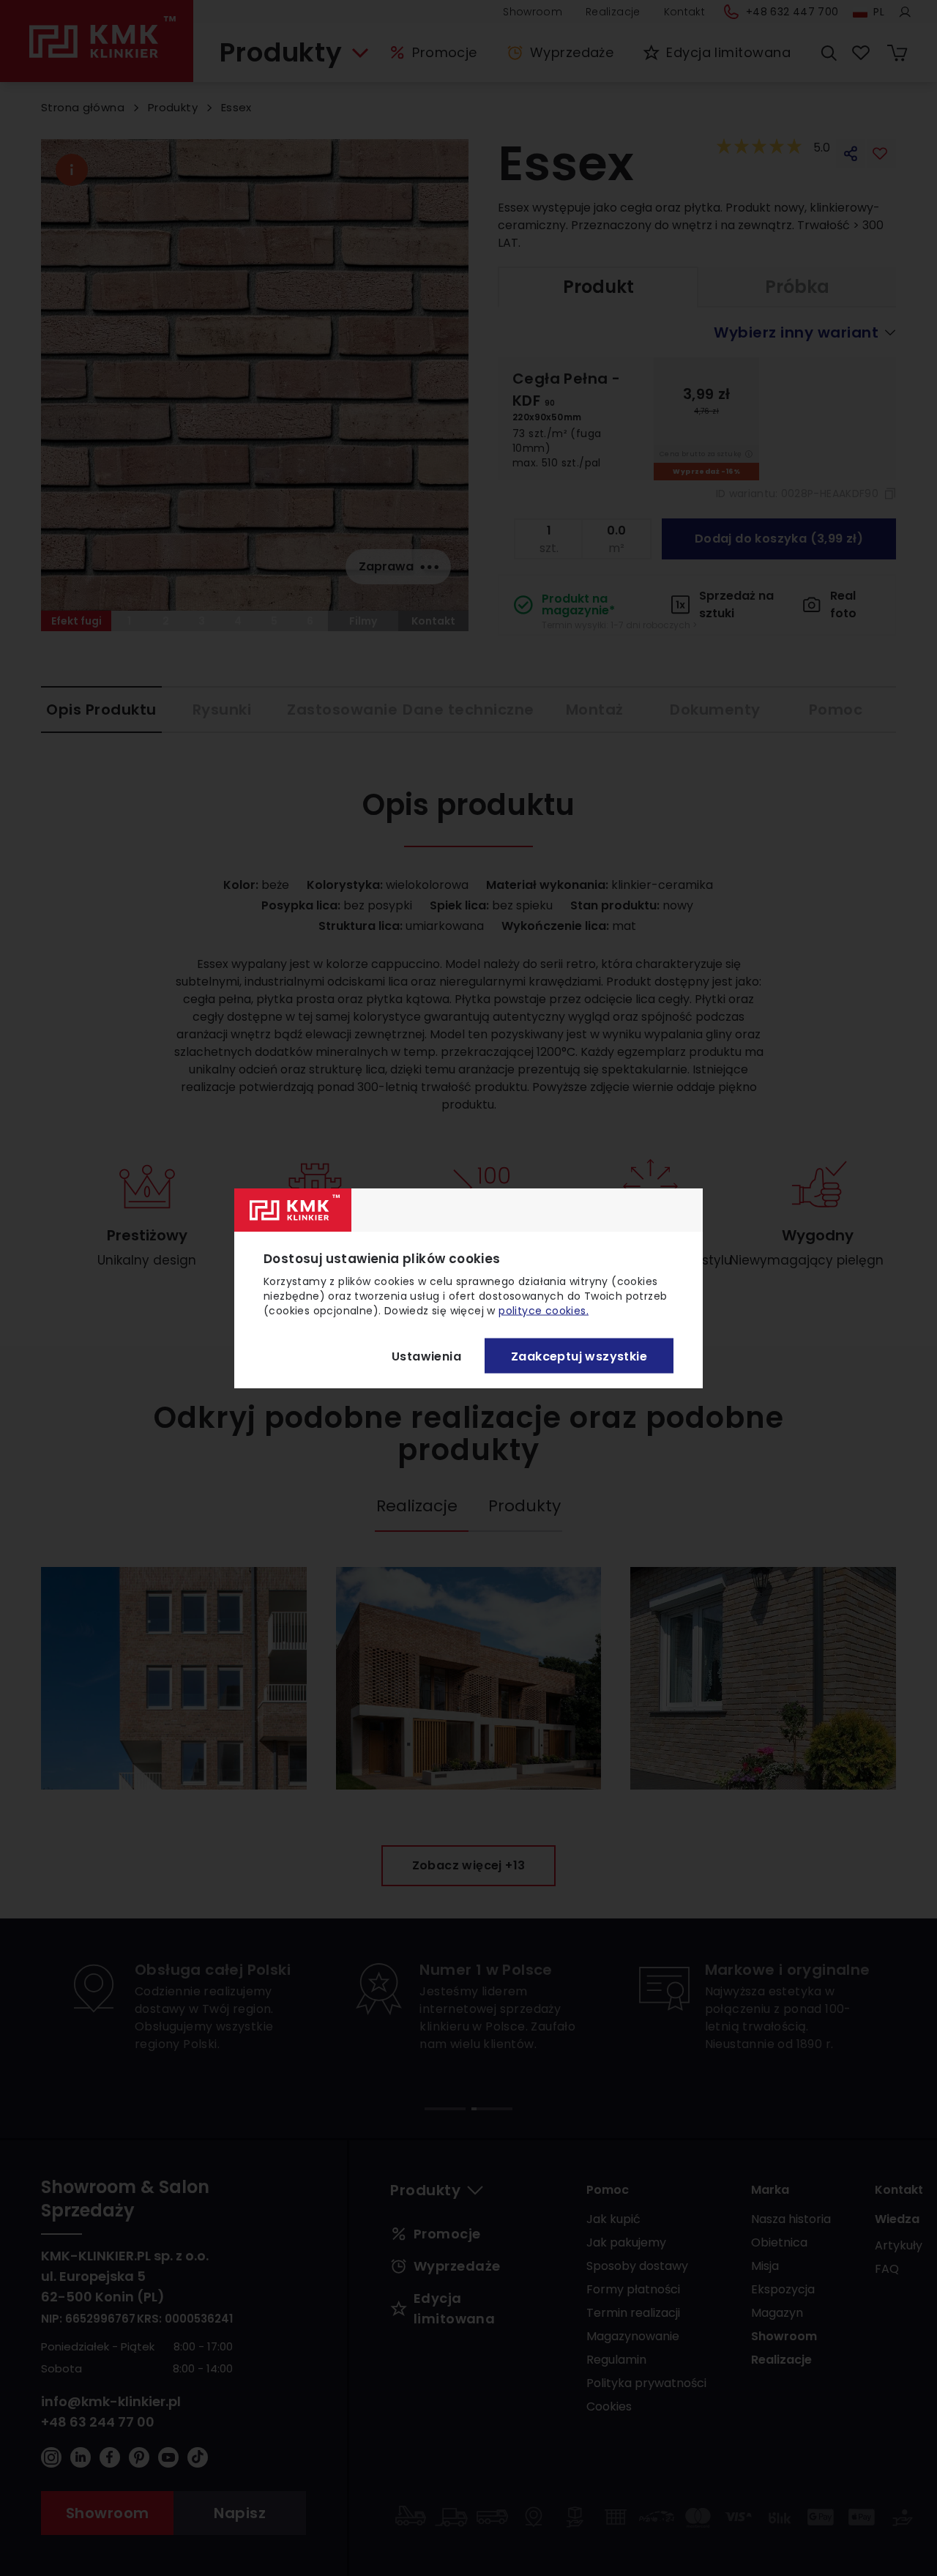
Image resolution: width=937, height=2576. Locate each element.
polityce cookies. (544, 1311)
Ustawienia (426, 1356)
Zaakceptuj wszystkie (579, 1356)
